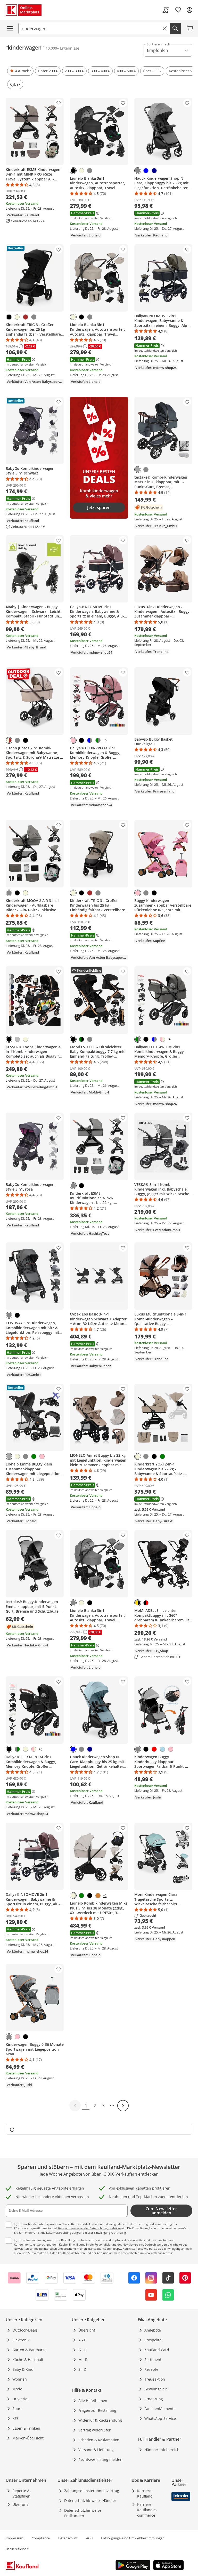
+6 (105, 740)
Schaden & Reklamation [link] (99, 2440)
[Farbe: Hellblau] (162, 1749)
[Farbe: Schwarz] (73, 171)
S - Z (82, 2369)
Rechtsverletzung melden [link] (100, 2459)
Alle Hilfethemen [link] (93, 2401)
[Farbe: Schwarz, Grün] (81, 1039)
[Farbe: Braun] (26, 317)
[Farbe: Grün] (34, 1456)
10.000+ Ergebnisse (62, 48)
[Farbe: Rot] (154, 1749)
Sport (17, 2409)
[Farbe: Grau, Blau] (90, 740)
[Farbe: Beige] (81, 171)
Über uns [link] (20, 2504)
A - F (82, 2340)
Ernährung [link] (154, 2399)
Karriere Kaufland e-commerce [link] (147, 2510)
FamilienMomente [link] (160, 2409)
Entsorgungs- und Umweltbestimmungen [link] (133, 2538)
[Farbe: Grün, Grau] (17, 1749)
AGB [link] (89, 2538)
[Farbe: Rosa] (73, 740)
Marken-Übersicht (28, 2438)
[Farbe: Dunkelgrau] (138, 470)
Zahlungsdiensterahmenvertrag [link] (92, 2491)
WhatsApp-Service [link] (160, 2418)
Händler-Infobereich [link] (162, 2450)
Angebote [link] (153, 2330)
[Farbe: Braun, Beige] (9, 740)
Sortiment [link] (153, 2360)
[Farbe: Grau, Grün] (98, 740)
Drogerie (20, 2399)
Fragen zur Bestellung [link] (97, 2410)
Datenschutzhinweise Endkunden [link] (83, 2513)
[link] (166, 10)
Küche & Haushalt (28, 2360)
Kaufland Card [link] (157, 2350)
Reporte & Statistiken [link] (21, 2493)
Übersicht (87, 2330)
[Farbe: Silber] (17, 1039)
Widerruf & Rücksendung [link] (100, 2420)
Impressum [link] (14, 2538)
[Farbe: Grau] (90, 171)
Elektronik (21, 2340)
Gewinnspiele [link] (156, 2389)
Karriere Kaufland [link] (145, 2493)
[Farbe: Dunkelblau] (154, 171)
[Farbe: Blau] (146, 171)
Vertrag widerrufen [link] (95, 2430)
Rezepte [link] (151, 2369)
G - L (82, 2350)
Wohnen (20, 2379)
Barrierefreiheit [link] (17, 2549)
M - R (83, 2360)
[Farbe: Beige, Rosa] (162, 1039)
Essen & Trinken (26, 2428)
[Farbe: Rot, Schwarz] (146, 1603)
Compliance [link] (41, 2538)
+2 (105, 1896)
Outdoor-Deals (25, 2330)
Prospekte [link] (153, 2340)
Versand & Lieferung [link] (96, 2450)
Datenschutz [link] (68, 2538)
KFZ (15, 2418)
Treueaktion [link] (155, 2379)
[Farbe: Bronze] (98, 1896)
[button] (20, 71)
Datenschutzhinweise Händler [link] (90, 2500)
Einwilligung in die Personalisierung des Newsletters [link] (104, 2244)
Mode (17, 2389)
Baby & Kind (23, 2369)
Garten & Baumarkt (29, 2350)
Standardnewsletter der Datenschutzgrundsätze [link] (89, 2228)
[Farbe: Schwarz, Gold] (138, 1603)
